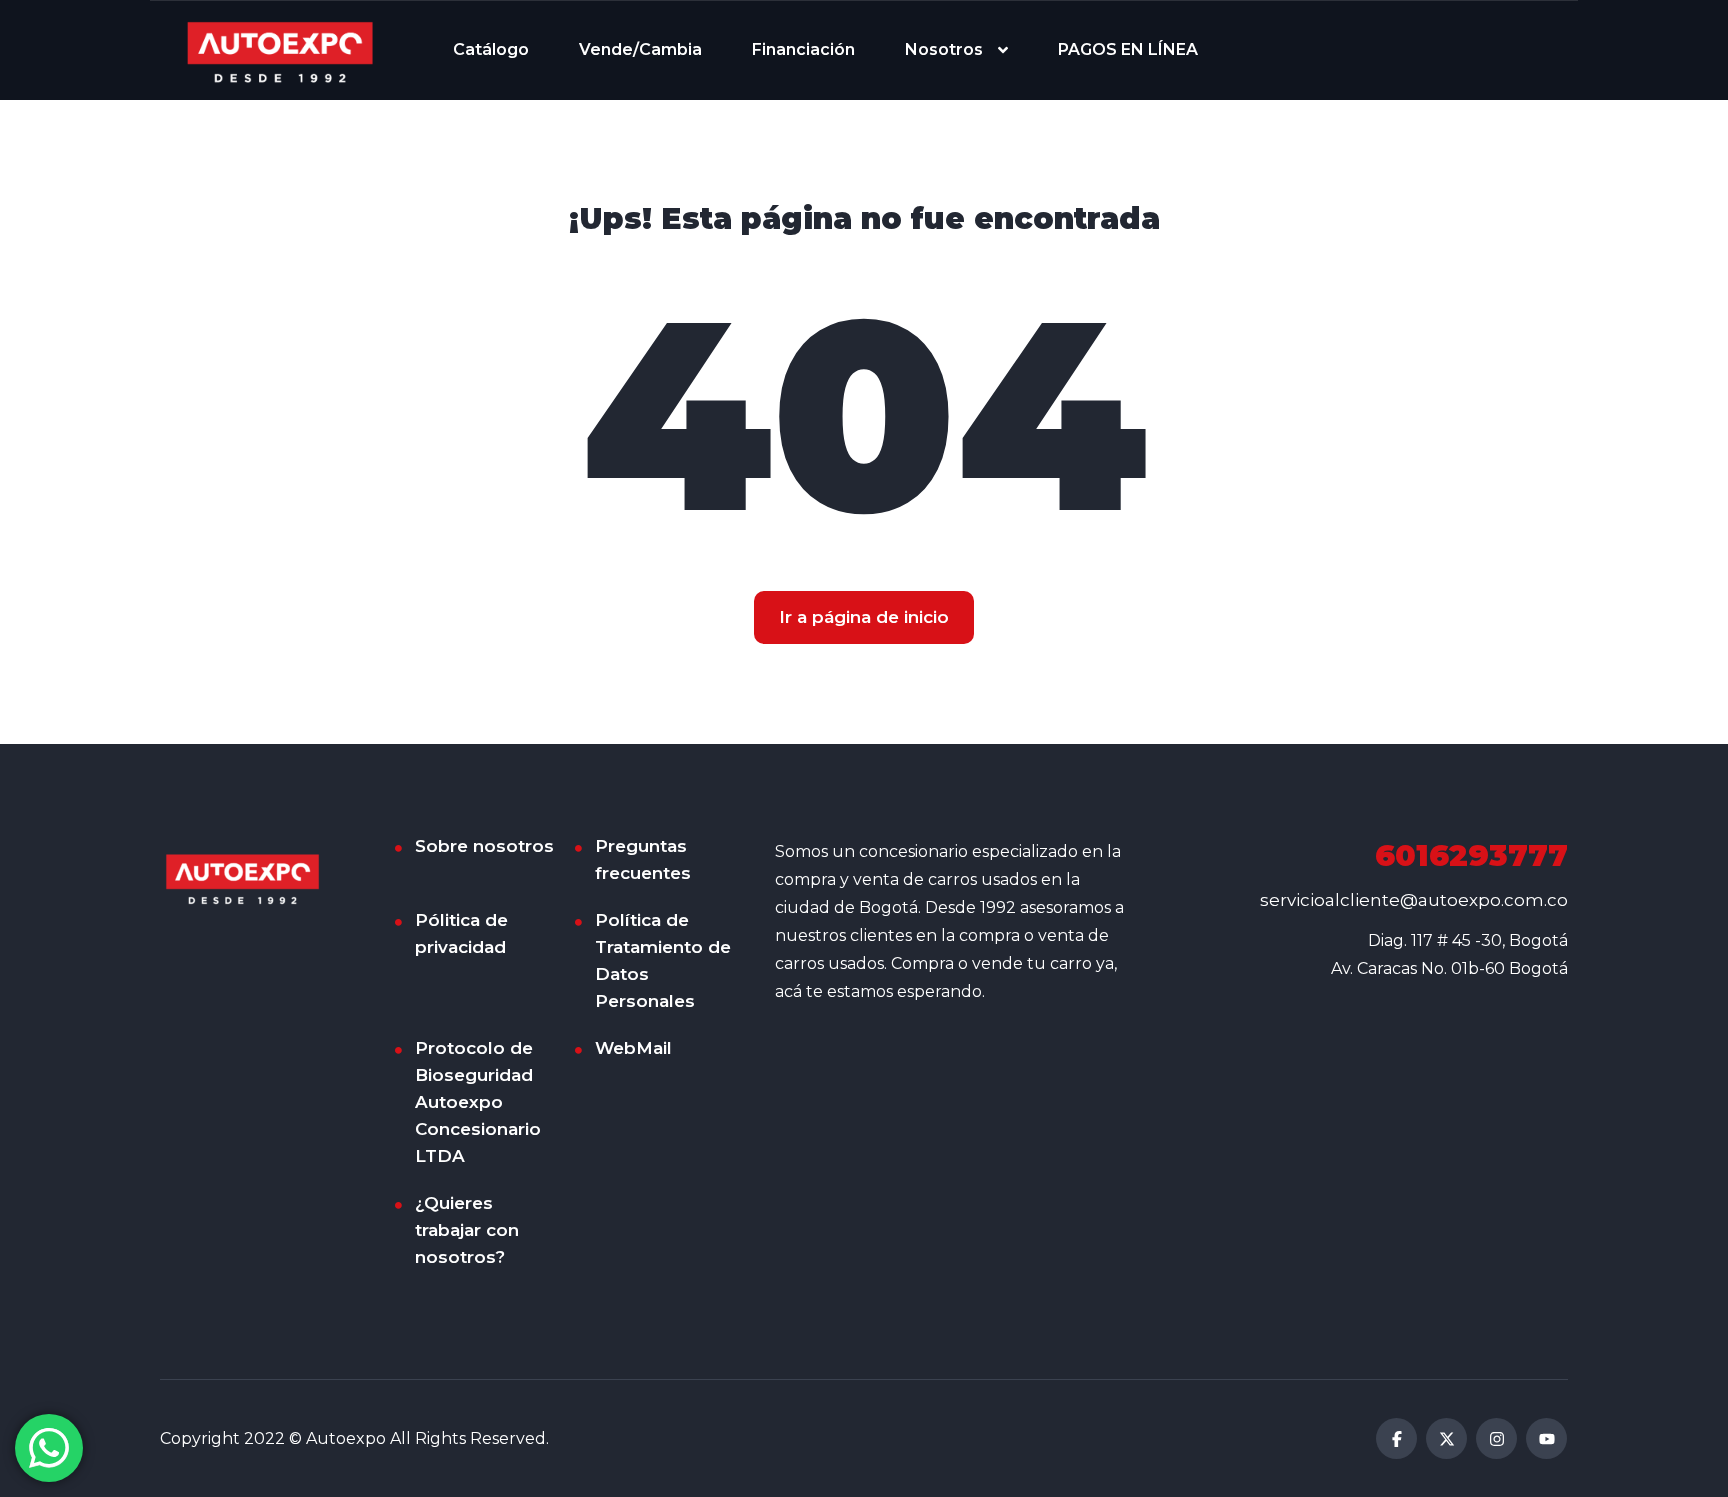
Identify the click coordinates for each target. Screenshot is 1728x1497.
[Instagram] (1496, 1438)
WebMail (633, 1048)
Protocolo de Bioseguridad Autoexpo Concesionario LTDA (478, 1102)
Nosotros (944, 49)
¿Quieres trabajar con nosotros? (467, 1230)
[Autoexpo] (280, 50)
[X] (1446, 1438)
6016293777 (1471, 855)
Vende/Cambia (640, 49)
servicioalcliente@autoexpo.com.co (1414, 900)
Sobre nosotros (484, 846)
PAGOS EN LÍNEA (1128, 49)
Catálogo (491, 49)
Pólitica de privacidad (461, 933)
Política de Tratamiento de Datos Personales (663, 960)
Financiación (803, 49)
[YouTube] (1546, 1438)
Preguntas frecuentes (643, 859)
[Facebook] (1396, 1438)
